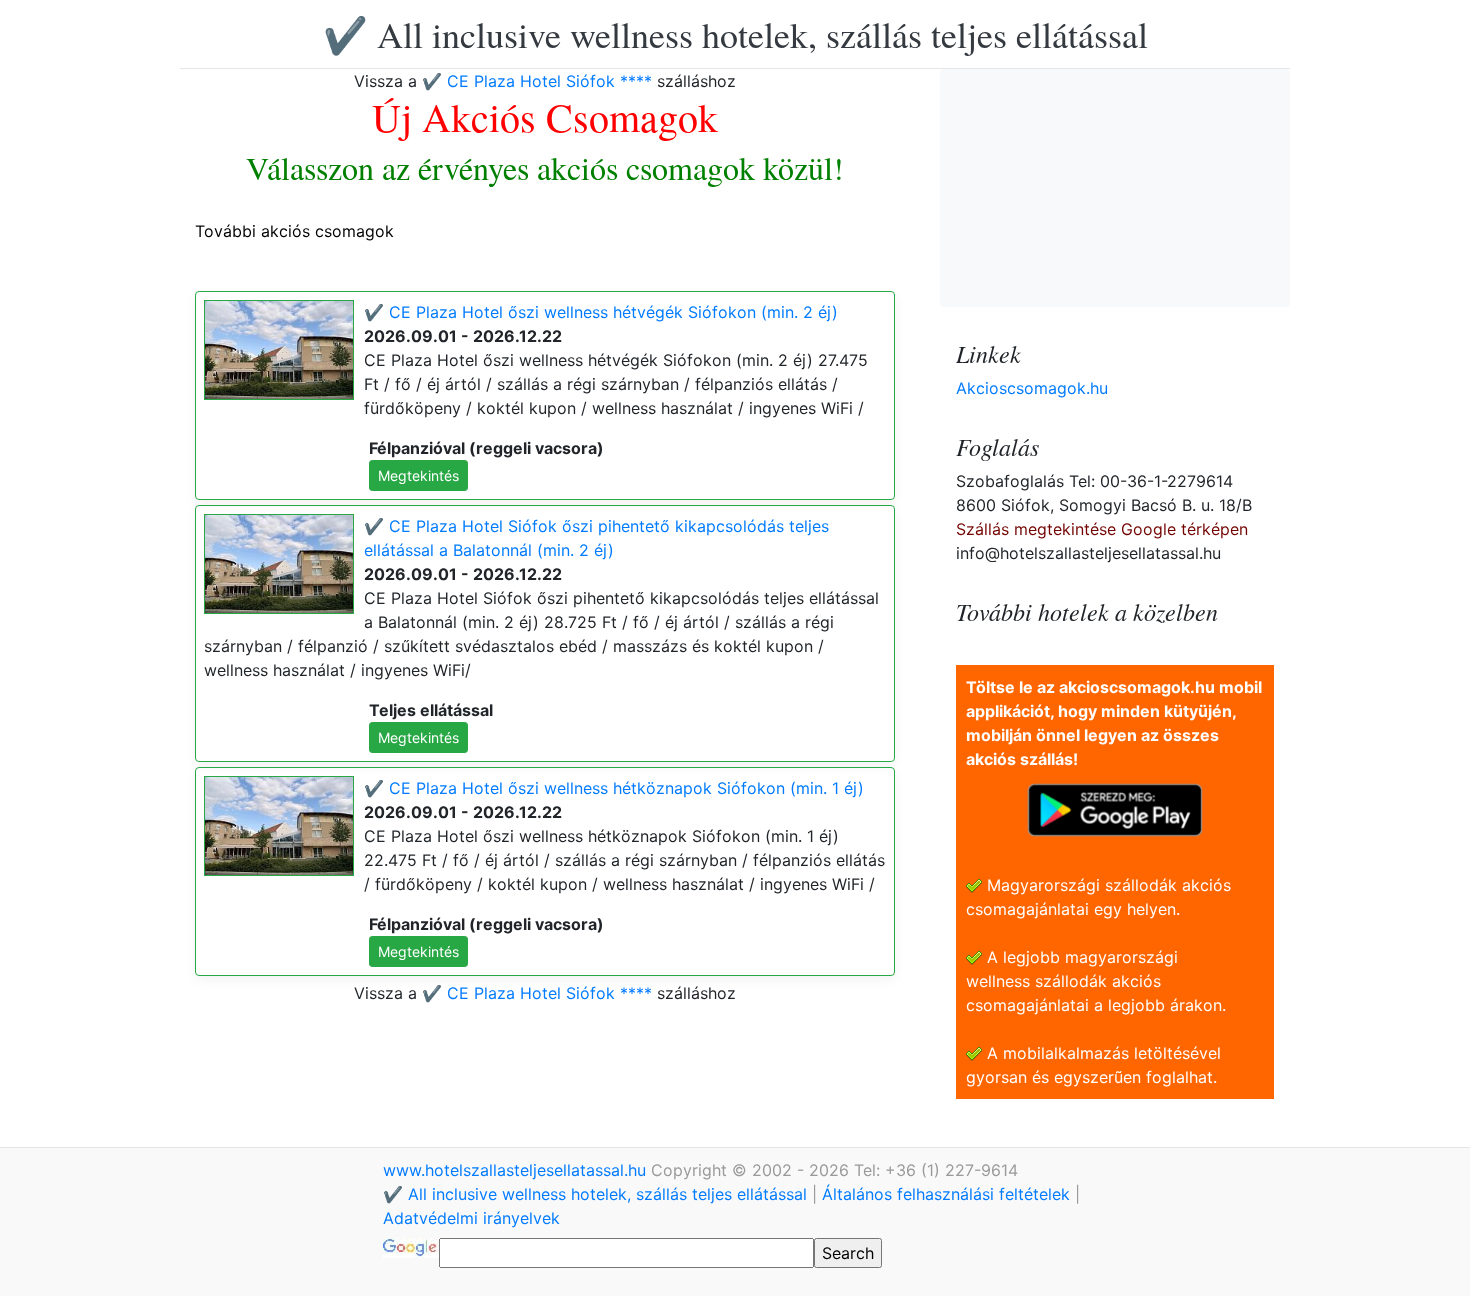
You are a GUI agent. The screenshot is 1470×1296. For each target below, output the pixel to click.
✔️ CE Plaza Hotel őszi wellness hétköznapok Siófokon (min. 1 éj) (614, 788)
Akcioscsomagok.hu (1032, 388)
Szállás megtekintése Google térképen (1102, 529)
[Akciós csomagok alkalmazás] (1115, 808)
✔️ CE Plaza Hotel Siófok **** (537, 81)
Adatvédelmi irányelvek (471, 1218)
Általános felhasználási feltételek (946, 1194)
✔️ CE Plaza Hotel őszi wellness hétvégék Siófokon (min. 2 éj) (601, 312)
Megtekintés (418, 475)
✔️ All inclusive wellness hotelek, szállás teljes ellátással (735, 34)
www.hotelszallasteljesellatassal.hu (517, 1170)
